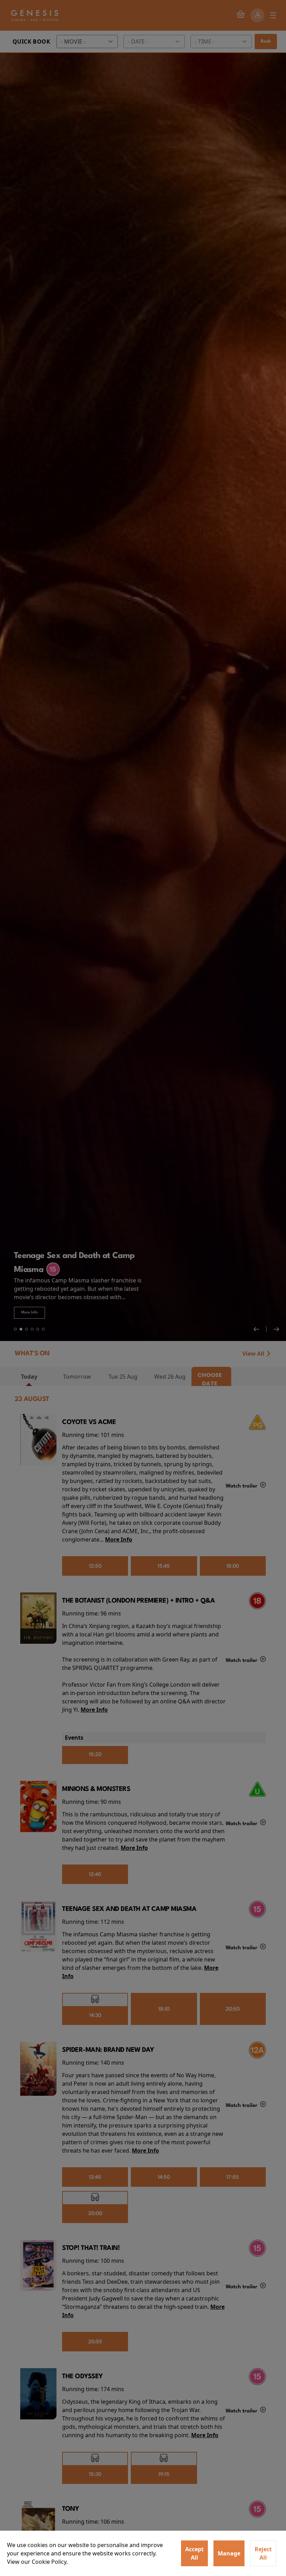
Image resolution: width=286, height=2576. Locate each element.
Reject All (263, 2553)
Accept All (194, 2553)
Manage (229, 2553)
